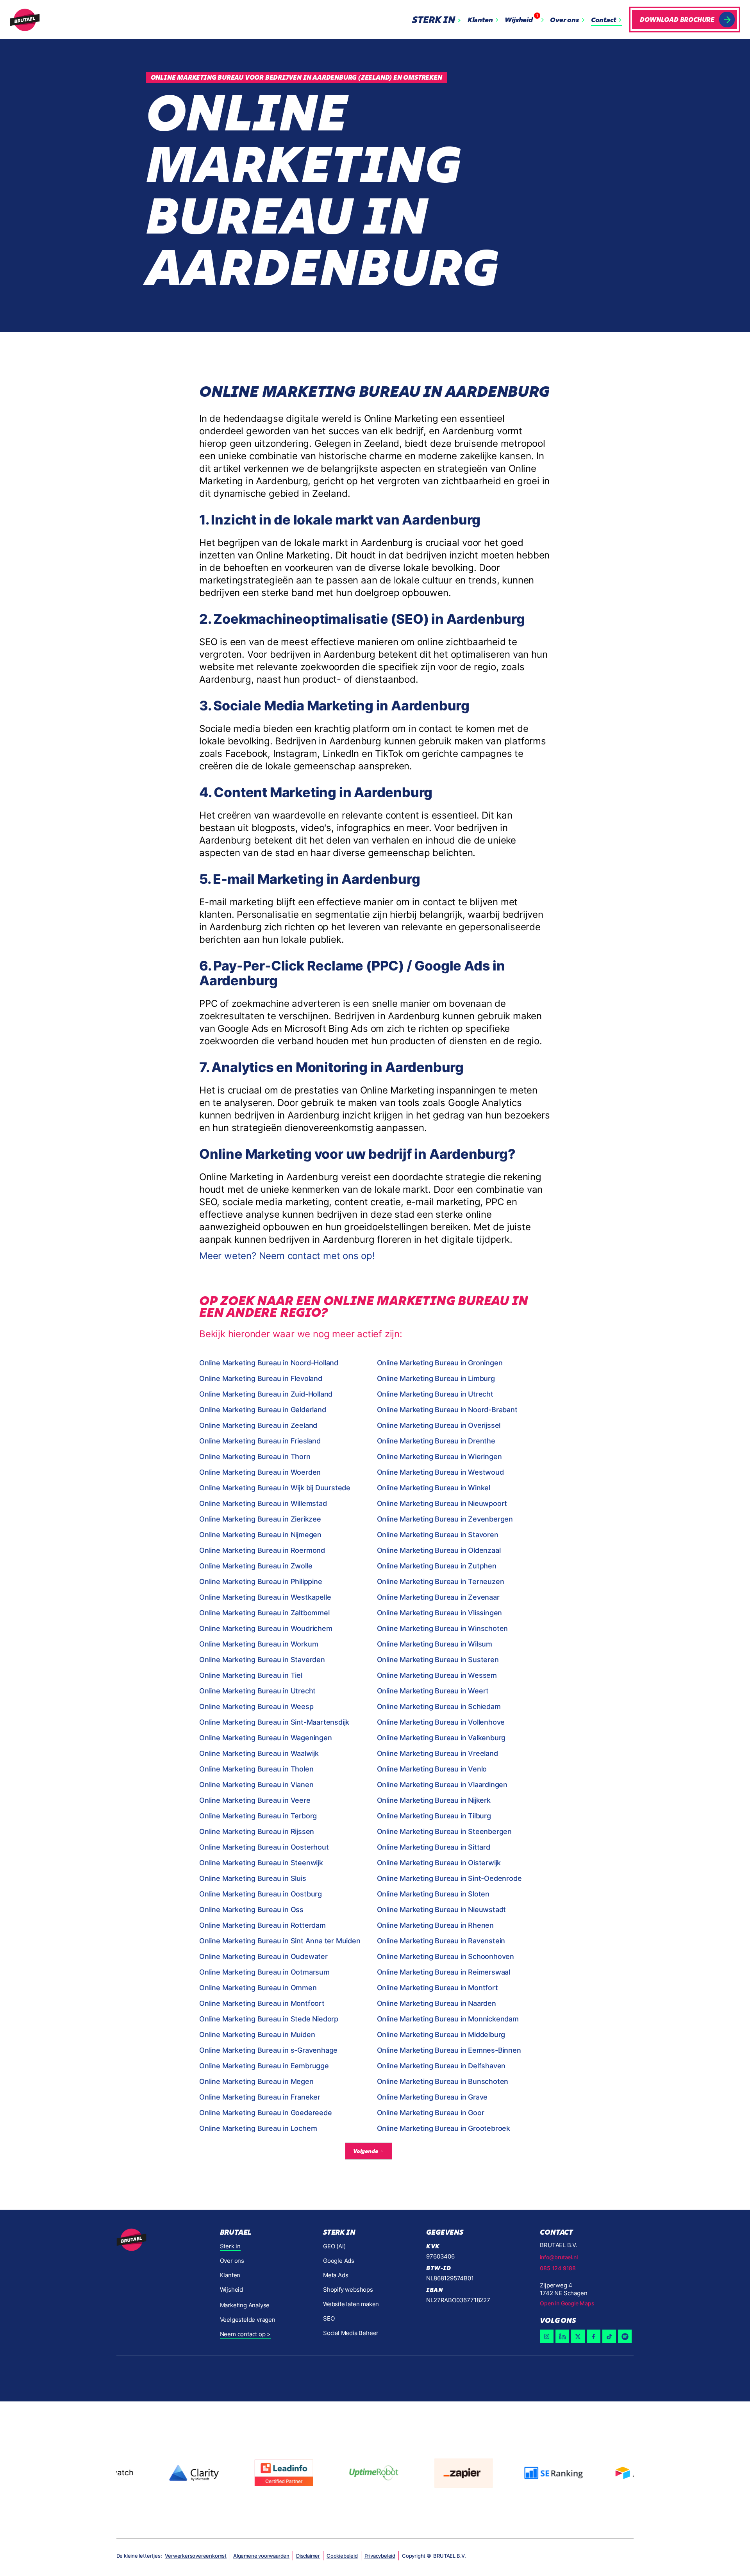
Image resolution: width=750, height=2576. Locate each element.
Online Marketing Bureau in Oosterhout (264, 1847)
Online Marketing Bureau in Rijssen (257, 1831)
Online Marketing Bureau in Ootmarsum (264, 1972)
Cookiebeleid (342, 2556)
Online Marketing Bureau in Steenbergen (444, 1831)
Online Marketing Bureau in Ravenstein (441, 1941)
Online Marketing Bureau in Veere (255, 1800)
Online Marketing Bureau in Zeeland (258, 1425)
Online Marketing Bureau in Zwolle (256, 1566)
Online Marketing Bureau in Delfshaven (441, 2066)
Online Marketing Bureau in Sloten (433, 1894)
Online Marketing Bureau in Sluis (253, 1878)
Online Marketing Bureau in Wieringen (439, 1457)
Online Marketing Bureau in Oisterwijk (439, 1863)
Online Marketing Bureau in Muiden (257, 2035)
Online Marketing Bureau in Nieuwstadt (442, 1910)
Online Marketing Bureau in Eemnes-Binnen (449, 2050)
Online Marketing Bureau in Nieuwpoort (442, 1503)
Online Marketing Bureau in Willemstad (263, 1503)
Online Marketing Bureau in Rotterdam (262, 1925)
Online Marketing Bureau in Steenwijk (261, 1863)
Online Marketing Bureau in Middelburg (441, 2035)
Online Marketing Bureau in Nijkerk (434, 1800)
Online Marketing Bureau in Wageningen (266, 1738)
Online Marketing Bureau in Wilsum (435, 1644)
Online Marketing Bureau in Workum (259, 1644)
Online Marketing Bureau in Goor (431, 2113)
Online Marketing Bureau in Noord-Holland (269, 1363)
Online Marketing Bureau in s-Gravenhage (268, 2050)
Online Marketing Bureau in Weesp (256, 1706)
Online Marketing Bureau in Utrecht (435, 1394)
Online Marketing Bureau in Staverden (262, 1660)
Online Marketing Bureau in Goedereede (266, 2113)
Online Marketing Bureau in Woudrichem (266, 1628)
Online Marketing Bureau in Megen (256, 2081)
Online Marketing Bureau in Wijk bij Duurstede (275, 1488)
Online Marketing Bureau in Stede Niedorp (269, 2019)
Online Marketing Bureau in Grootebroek (444, 2128)
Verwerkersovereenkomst (196, 2556)
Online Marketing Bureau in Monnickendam (448, 2019)
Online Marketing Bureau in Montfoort (262, 2003)
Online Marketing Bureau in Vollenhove (441, 1722)
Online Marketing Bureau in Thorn (255, 1457)
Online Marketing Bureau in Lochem (258, 2128)
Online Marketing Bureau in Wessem (437, 1675)
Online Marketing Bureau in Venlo (432, 1769)
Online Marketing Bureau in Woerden (260, 1472)
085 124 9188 (558, 2268)
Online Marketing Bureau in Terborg (258, 1816)
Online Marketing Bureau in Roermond (262, 1550)
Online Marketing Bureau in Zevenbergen (445, 1519)
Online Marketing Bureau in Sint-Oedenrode (449, 1878)
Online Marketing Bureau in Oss (251, 1910)
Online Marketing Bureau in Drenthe (436, 1441)
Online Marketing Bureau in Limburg (436, 1378)
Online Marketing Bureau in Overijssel (439, 1425)
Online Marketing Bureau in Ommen (258, 1988)
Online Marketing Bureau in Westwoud (440, 1472)
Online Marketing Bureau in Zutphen (437, 1566)
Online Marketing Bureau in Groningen (440, 1363)
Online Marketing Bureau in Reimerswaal (444, 1972)
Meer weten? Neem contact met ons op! (287, 1256)
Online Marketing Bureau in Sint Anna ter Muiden (280, 1941)
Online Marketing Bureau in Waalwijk (259, 1753)
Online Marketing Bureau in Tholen (256, 1769)
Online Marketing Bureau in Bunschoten (443, 2081)
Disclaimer (308, 2556)
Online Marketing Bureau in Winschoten (443, 1628)
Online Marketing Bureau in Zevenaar (438, 1597)
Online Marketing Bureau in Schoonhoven (446, 1956)
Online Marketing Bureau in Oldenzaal (439, 1550)
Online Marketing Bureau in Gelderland (263, 1410)
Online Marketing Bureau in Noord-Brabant (447, 1410)
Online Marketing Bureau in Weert (433, 1691)
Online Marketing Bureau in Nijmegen (260, 1535)
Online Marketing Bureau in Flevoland (261, 1378)
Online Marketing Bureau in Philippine (261, 1581)
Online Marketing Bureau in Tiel (251, 1675)
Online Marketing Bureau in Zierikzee (260, 1519)
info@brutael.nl (559, 2257)
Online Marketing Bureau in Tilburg (434, 1816)
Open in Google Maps (567, 2303)
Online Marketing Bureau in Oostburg (261, 1894)
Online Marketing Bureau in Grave (432, 2097)
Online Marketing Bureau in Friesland (260, 1441)
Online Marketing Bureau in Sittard (434, 1847)
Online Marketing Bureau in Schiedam (439, 1706)
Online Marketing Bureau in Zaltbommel (264, 1613)
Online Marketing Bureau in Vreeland (437, 1753)
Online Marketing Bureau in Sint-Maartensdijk (274, 1722)
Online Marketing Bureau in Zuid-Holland (266, 1394)
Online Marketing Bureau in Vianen (256, 1785)
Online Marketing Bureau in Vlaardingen (442, 1785)
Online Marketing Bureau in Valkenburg (441, 1738)
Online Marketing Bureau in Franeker (260, 2097)
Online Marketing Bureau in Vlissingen (440, 1613)
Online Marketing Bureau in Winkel (434, 1488)
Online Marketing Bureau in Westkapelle (265, 1597)
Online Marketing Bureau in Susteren (438, 1660)
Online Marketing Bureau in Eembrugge (264, 2066)
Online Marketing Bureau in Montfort (437, 1988)
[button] (438, 20)
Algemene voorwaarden (261, 2556)
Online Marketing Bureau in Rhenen (435, 1925)
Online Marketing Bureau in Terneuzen (441, 1581)
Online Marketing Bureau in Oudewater (263, 1956)
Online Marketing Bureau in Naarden (437, 2003)
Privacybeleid (380, 2556)
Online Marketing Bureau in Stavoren (438, 1535)
